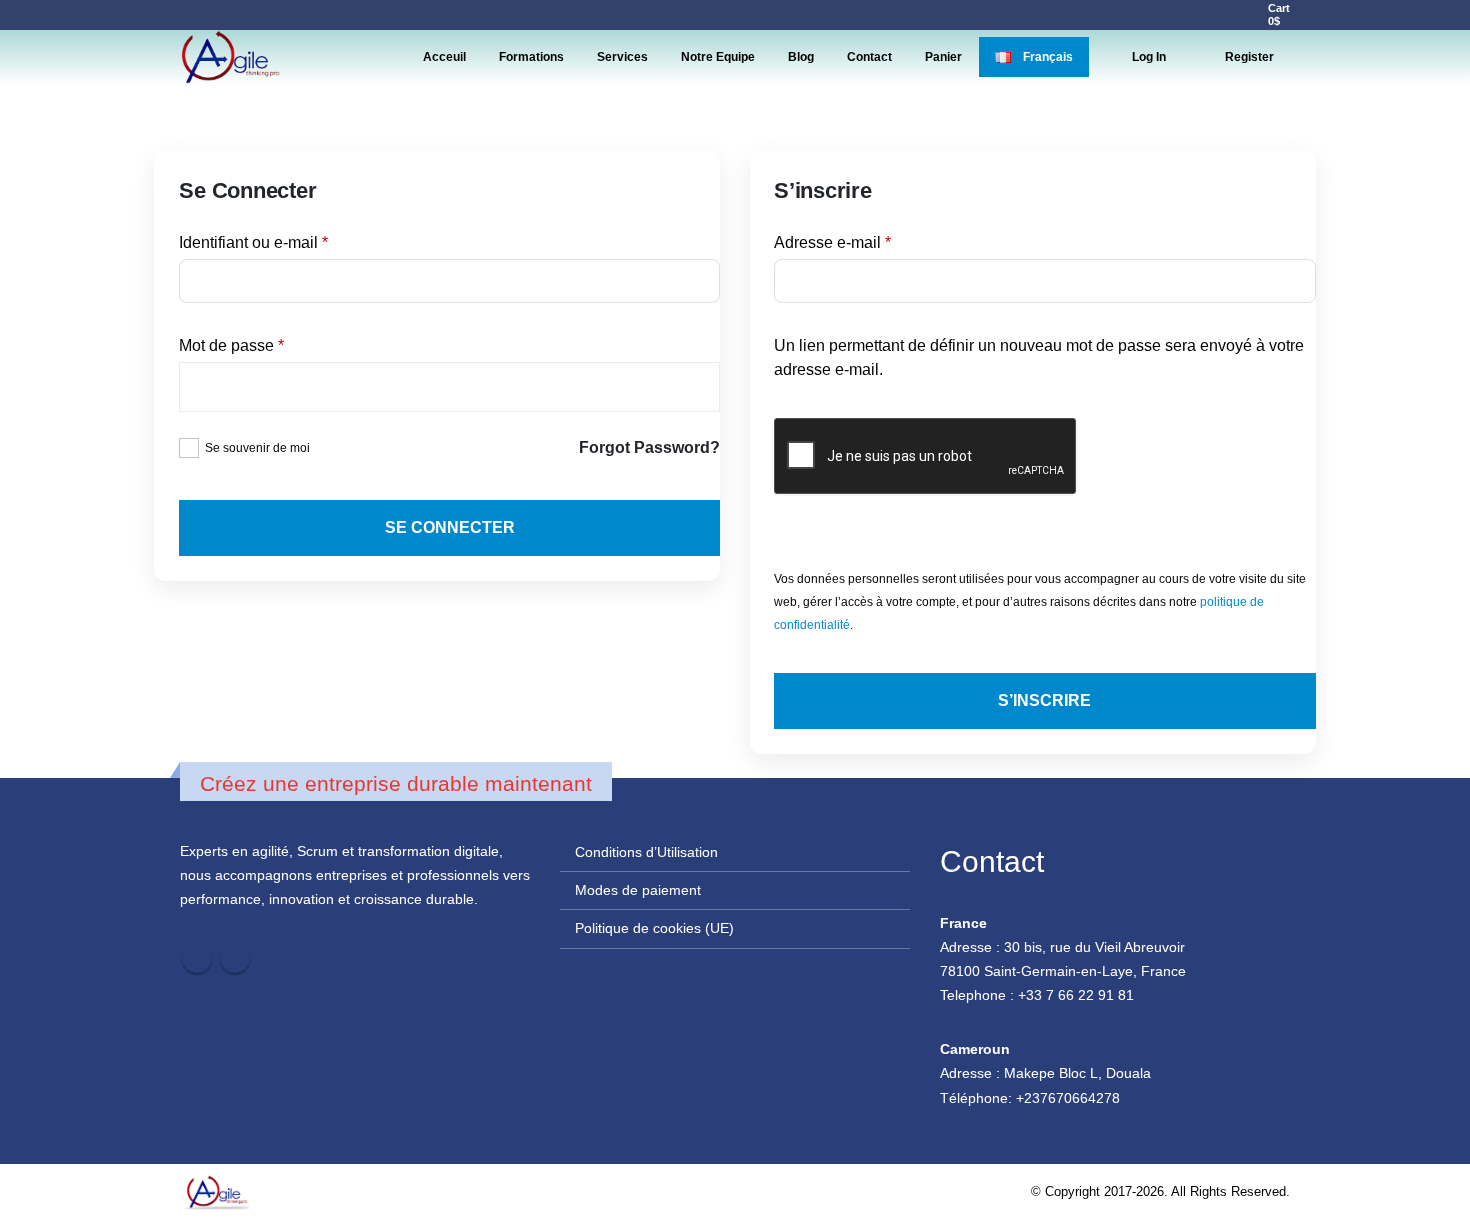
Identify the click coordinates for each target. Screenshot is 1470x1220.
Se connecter (450, 527)
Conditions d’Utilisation (646, 852)
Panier (943, 57)
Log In (1149, 57)
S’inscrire (1044, 700)
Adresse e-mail (871, 242)
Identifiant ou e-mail (292, 242)
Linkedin (235, 958)
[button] (1211, 15)
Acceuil (444, 57)
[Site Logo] (230, 57)
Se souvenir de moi (257, 448)
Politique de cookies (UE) (654, 928)
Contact (869, 57)
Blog (801, 57)
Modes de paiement (638, 890)
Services (622, 57)
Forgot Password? (649, 447)
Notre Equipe (718, 57)
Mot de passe (270, 345)
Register (1249, 57)
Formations (531, 57)
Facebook (197, 958)
